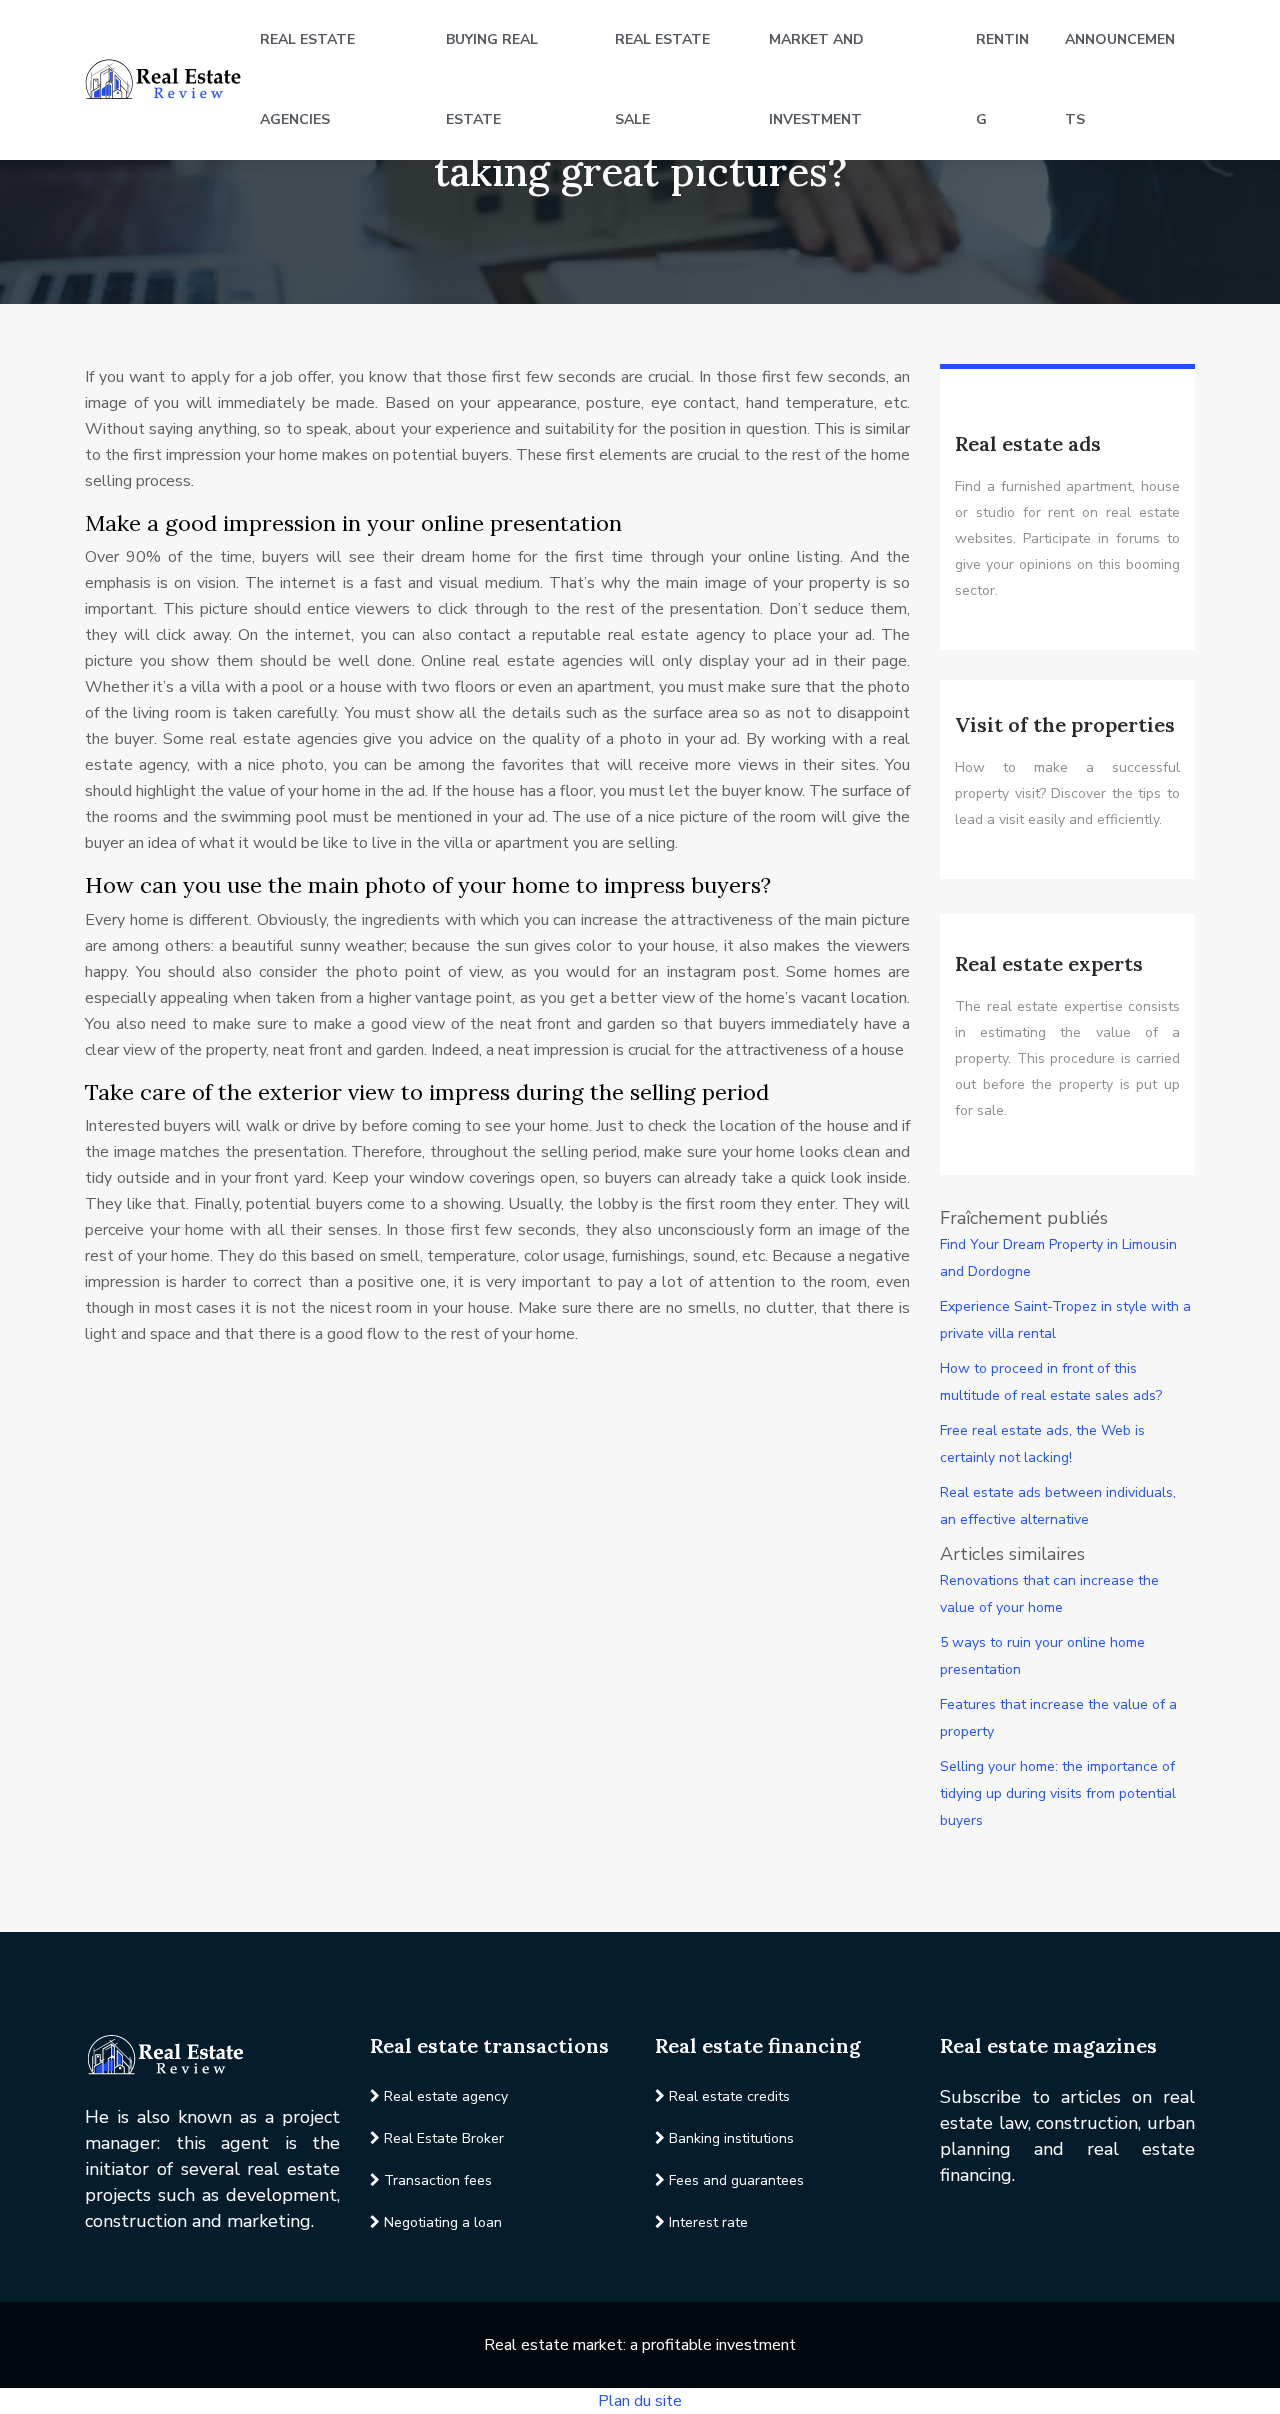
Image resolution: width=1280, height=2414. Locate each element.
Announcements (1120, 79)
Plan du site (640, 2401)
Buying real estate (492, 79)
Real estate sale (662, 79)
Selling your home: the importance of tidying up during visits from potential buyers (1058, 1793)
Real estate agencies (307, 79)
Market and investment (816, 79)
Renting (1002, 79)
